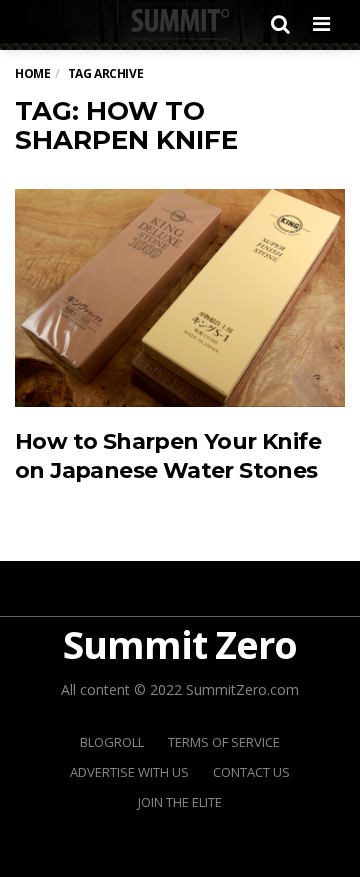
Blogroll (112, 742)
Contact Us (251, 772)
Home (32, 73)
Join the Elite (180, 802)
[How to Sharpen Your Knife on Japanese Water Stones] (180, 297)
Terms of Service (224, 742)
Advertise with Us (129, 772)
